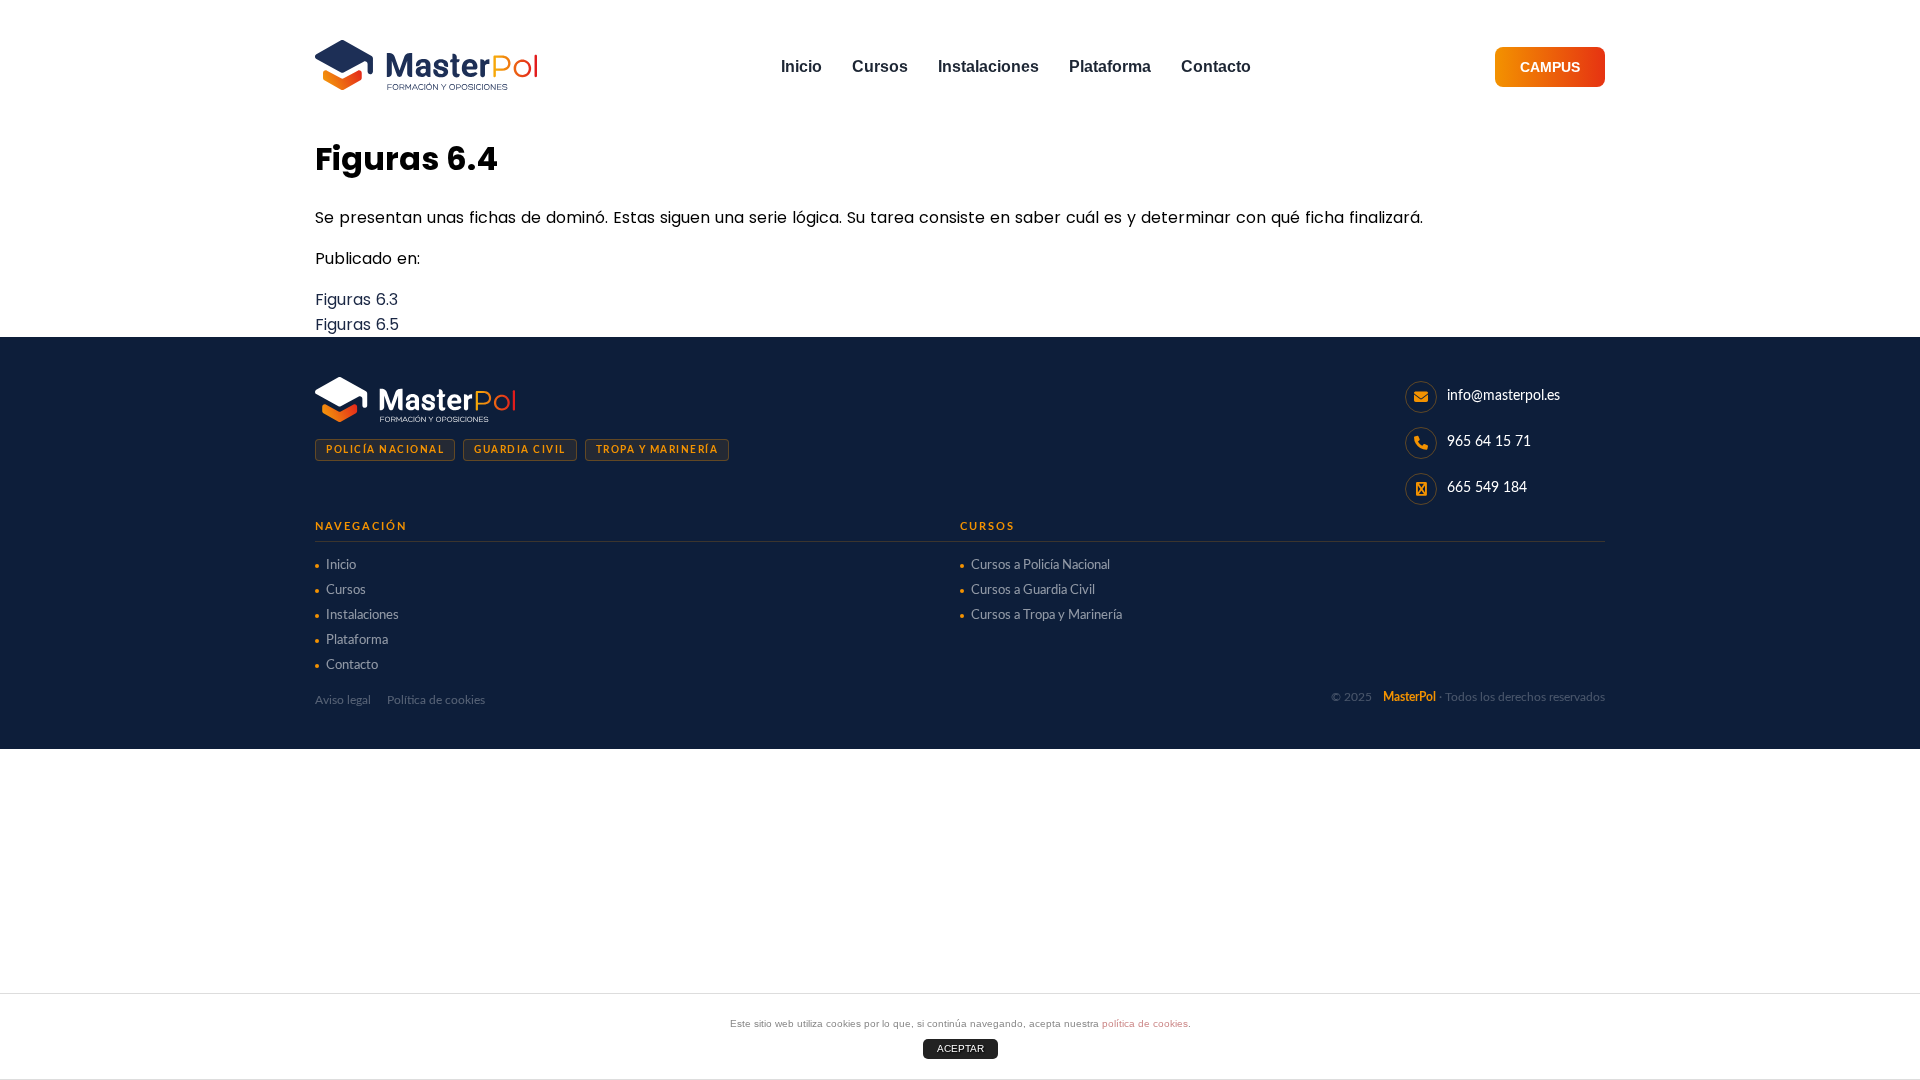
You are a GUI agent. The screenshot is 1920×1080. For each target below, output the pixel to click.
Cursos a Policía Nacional (1040, 565)
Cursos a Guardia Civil (1033, 590)
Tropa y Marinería (657, 450)
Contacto (1216, 66)
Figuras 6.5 (357, 324)
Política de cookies (436, 700)
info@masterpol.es (1503, 396)
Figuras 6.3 (356, 299)
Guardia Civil (520, 450)
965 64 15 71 (1489, 442)
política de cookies (1145, 1023)
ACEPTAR (960, 1048)
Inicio (801, 66)
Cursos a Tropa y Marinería (1046, 615)
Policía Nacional (385, 450)
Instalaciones (988, 66)
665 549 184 (1487, 488)
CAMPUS (1550, 67)
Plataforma (1110, 66)
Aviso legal (343, 700)
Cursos (880, 66)
